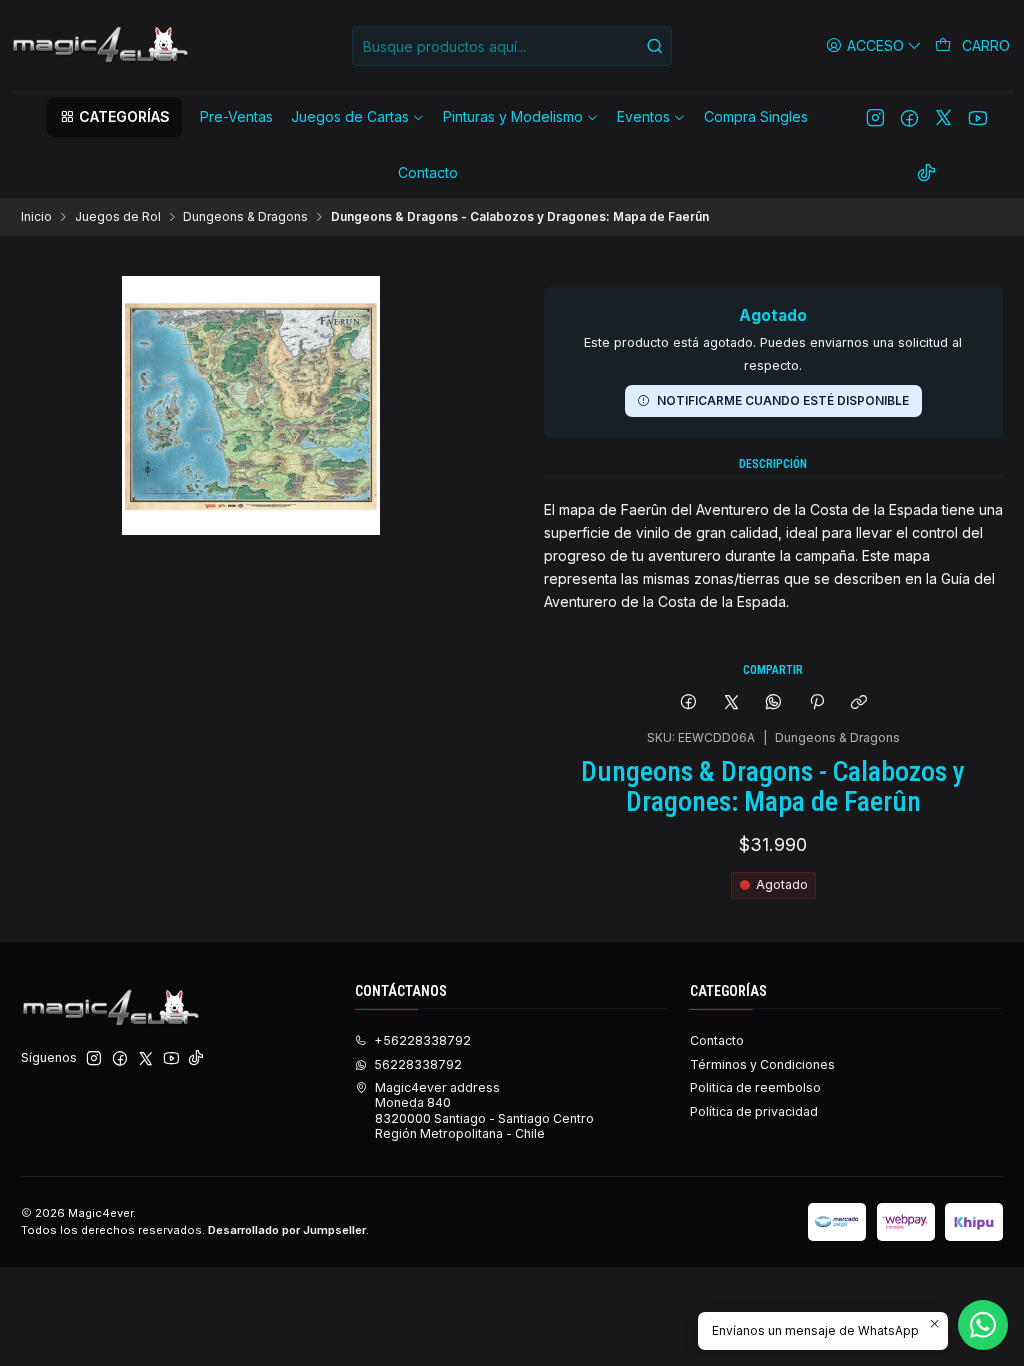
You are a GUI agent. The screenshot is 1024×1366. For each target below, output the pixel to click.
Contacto (717, 1040)
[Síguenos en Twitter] (943, 117)
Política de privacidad (754, 1111)
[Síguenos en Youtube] (977, 117)
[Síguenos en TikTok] (926, 173)
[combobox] (512, 46)
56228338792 (418, 1064)
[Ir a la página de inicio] (102, 46)
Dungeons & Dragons (245, 217)
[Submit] (655, 46)
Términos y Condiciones (762, 1064)
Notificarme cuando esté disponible (783, 400)
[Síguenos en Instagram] (875, 117)
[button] (114, 117)
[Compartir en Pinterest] (817, 703)
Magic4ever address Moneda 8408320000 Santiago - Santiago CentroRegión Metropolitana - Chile (484, 1110)
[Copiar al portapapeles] (858, 703)
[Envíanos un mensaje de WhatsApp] (983, 1325)
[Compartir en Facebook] (689, 703)
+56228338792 (422, 1040)
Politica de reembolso (755, 1087)
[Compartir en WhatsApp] (774, 703)
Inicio (36, 217)
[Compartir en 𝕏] (731, 703)
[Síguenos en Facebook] (909, 117)
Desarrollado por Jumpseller (287, 1230)
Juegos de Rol (118, 217)
